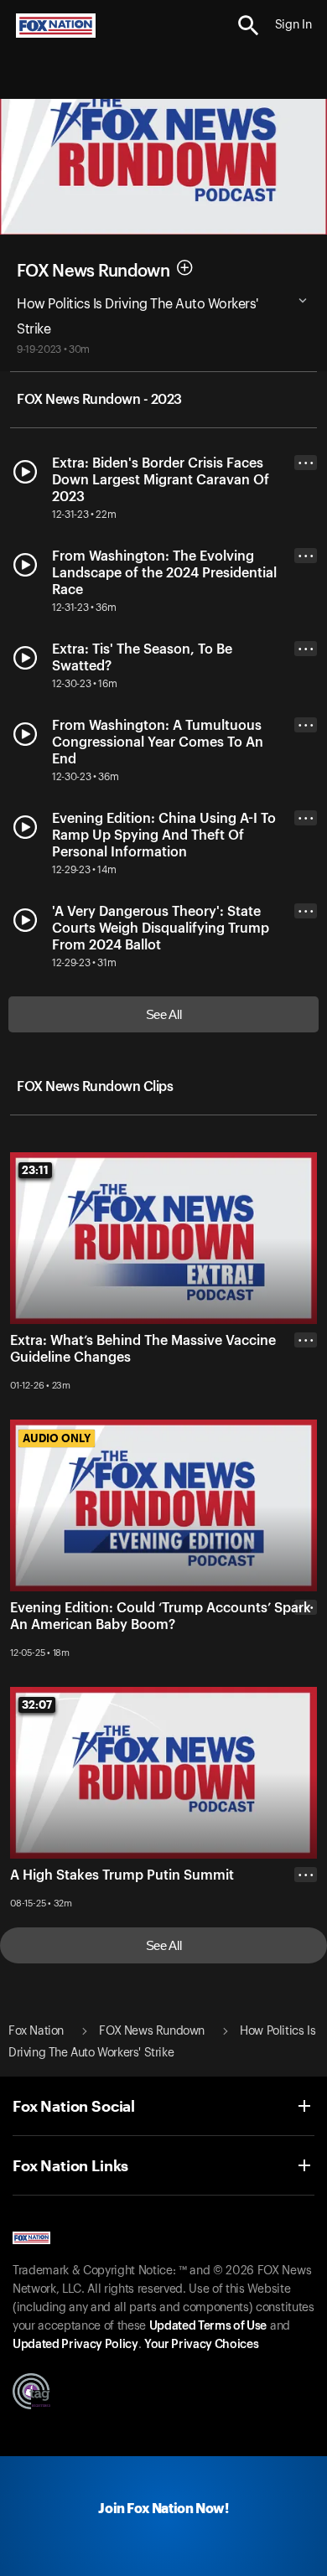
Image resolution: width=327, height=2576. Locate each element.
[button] (249, 26)
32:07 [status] (37, 1704)
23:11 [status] (35, 1170)
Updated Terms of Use (208, 2326)
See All (164, 1014)
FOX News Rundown (93, 272)
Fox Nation (36, 2031)
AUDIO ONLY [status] (57, 1438)
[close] (306, 1407)
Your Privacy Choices (201, 2345)
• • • (306, 463)
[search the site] (249, 26)
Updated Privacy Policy (75, 2345)
